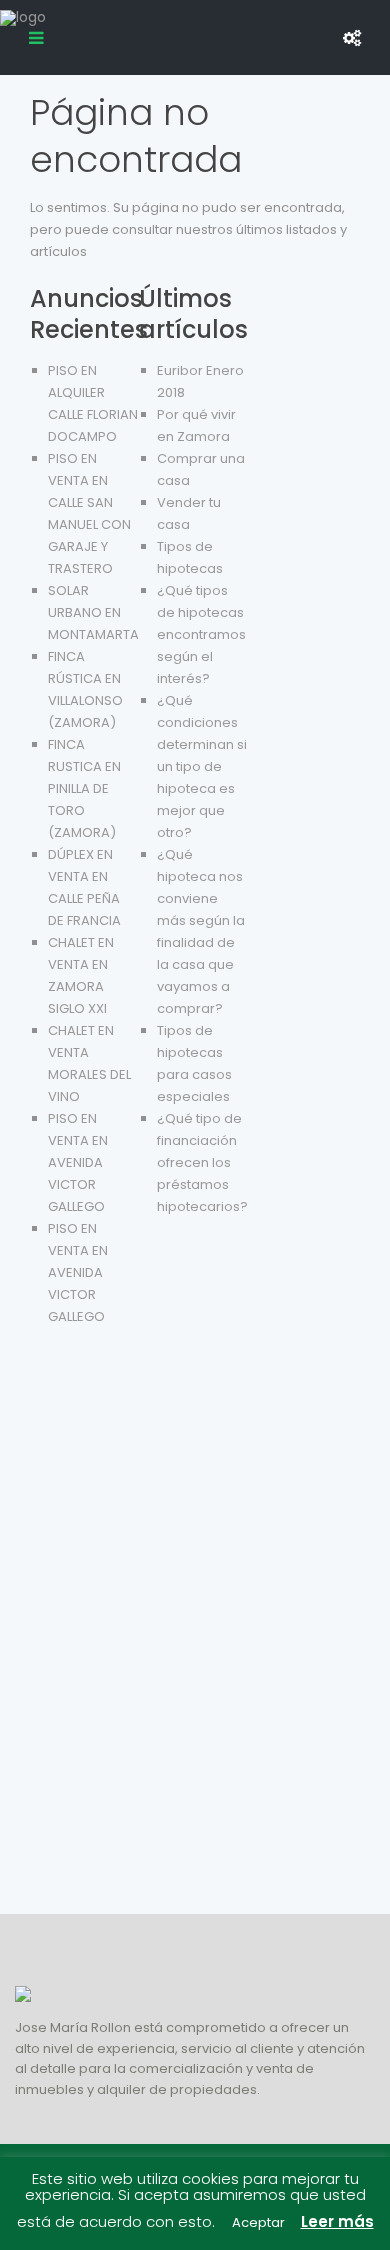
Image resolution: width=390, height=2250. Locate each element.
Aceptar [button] (258, 2222)
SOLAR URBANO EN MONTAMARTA (93, 612)
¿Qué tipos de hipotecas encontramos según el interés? (201, 634)
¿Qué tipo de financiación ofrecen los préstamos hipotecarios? (202, 1162)
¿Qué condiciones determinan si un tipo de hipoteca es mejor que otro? (202, 766)
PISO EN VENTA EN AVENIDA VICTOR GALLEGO (78, 1162)
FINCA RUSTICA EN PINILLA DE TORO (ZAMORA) (84, 788)
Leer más (337, 2221)
